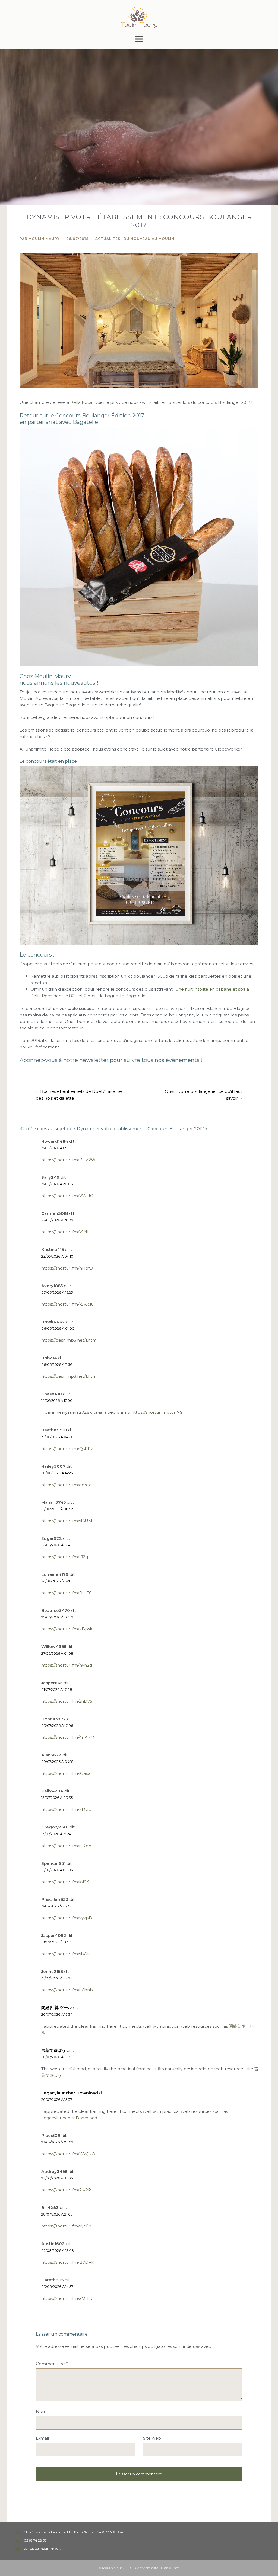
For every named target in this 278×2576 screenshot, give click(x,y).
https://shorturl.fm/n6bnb (67, 1990)
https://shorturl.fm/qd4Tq (67, 1485)
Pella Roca (81, 402)
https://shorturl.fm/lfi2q (65, 1557)
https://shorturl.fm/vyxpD (67, 1918)
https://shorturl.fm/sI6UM (67, 1521)
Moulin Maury (44, 239)
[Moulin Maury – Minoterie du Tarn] (139, 17)
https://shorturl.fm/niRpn (66, 1846)
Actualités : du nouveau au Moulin (135, 239)
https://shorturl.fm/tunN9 (157, 1412)
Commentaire (52, 2364)
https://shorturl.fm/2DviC (66, 1809)
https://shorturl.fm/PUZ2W (68, 1160)
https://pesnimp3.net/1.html (69, 1340)
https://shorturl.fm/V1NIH (67, 1232)
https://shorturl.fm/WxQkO (68, 2154)
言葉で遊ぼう (53, 2050)
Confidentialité (147, 2568)
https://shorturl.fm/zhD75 (67, 1701)
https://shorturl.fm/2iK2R (66, 2190)
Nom (41, 2411)
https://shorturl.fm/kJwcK (67, 1304)
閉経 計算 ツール (57, 2007)
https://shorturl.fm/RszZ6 (66, 1593)
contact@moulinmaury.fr (44, 2548)
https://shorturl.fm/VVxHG (67, 1196)
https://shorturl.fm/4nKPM (68, 1737)
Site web (152, 2438)
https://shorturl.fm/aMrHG (67, 2298)
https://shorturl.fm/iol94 (65, 1882)
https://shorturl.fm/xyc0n (66, 2226)
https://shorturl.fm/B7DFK (68, 2262)
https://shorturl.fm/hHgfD (67, 1268)
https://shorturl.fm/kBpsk (67, 1629)
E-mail (42, 2438)
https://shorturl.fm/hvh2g (67, 1665)
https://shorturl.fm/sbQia (66, 1954)
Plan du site (170, 2568)
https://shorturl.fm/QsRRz (67, 1449)
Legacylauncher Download (70, 2093)
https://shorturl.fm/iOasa (66, 1773)
